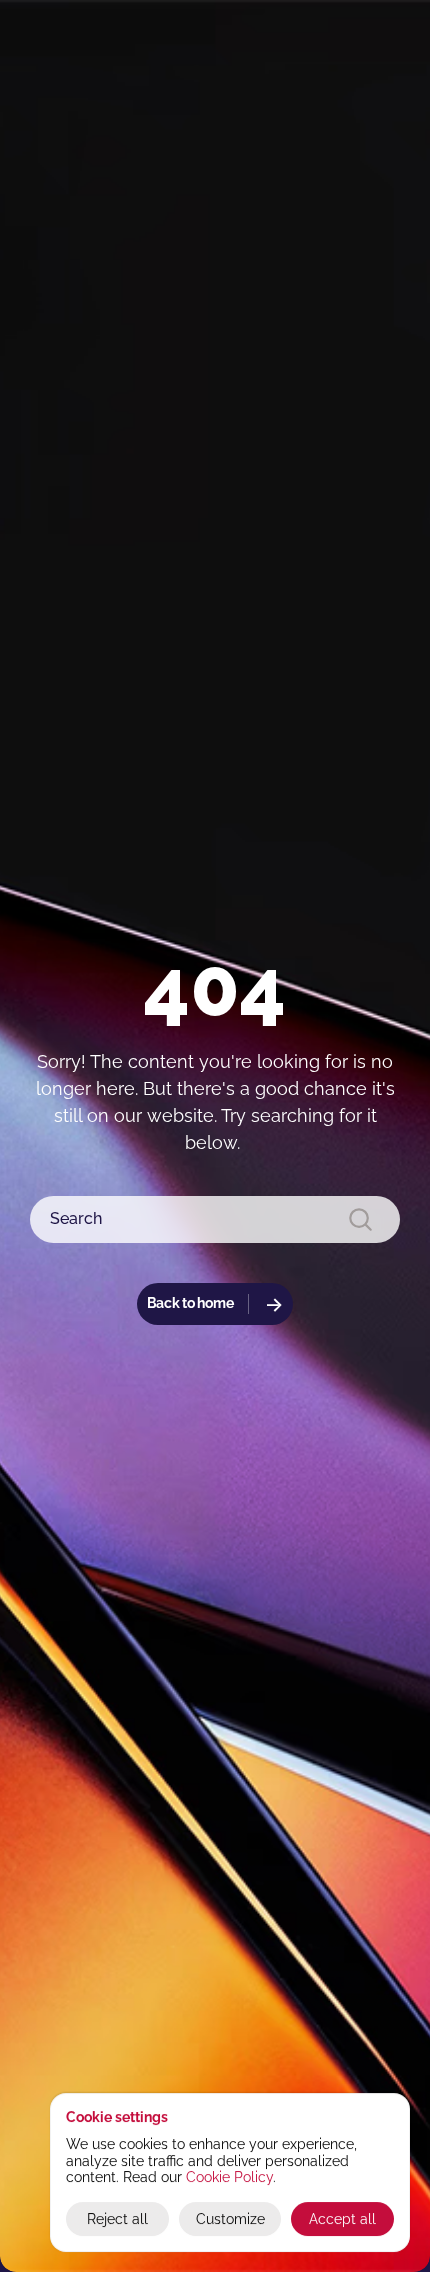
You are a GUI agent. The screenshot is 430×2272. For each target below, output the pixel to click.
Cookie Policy (229, 2177)
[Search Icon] (215, 1219)
